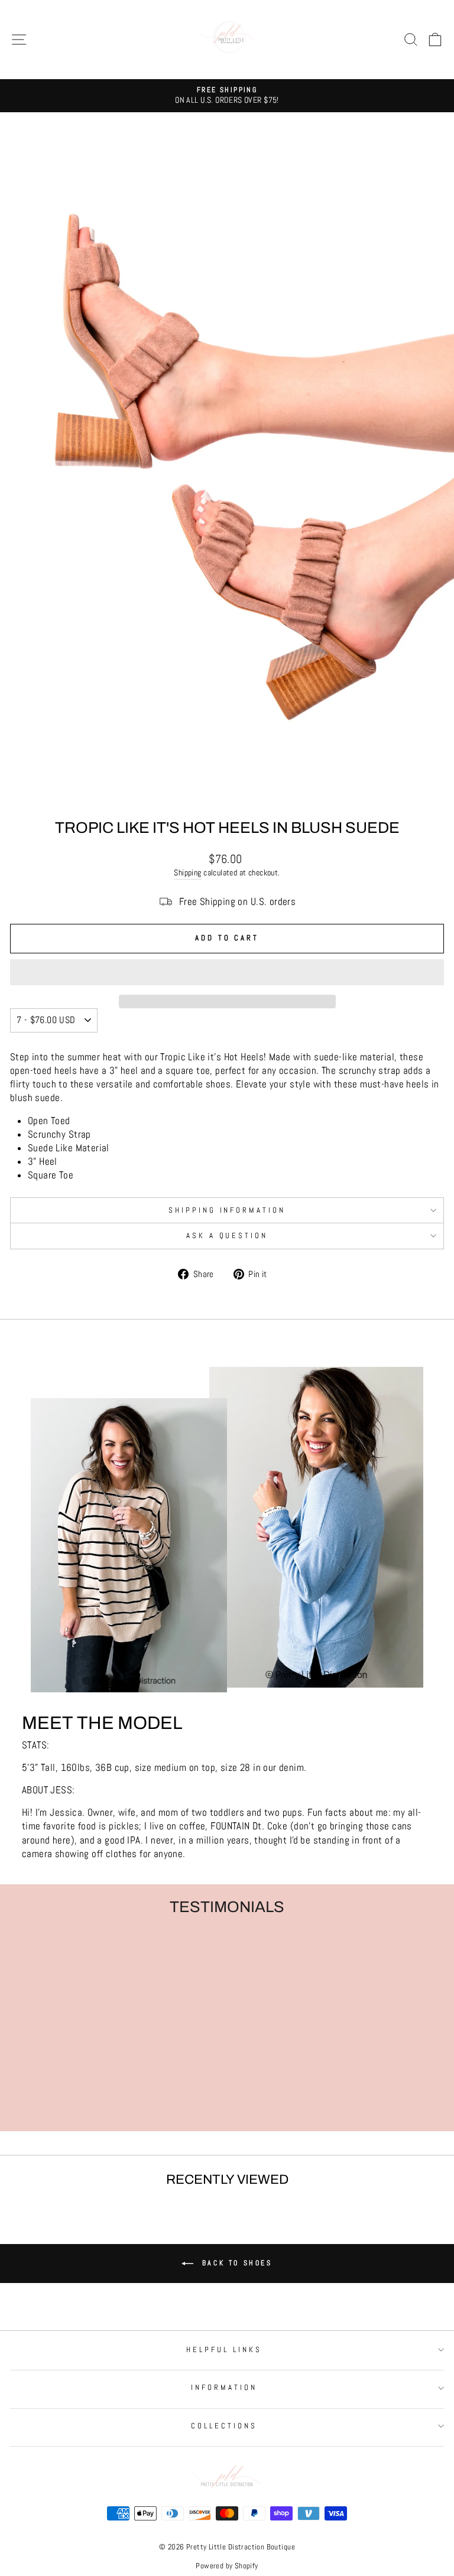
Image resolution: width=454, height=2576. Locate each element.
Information (224, 2387)
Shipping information (227, 1210)
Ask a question (227, 1235)
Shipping (187, 872)
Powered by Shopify (227, 2566)
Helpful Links (224, 2349)
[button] (227, 972)
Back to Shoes (235, 2263)
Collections (224, 2426)
